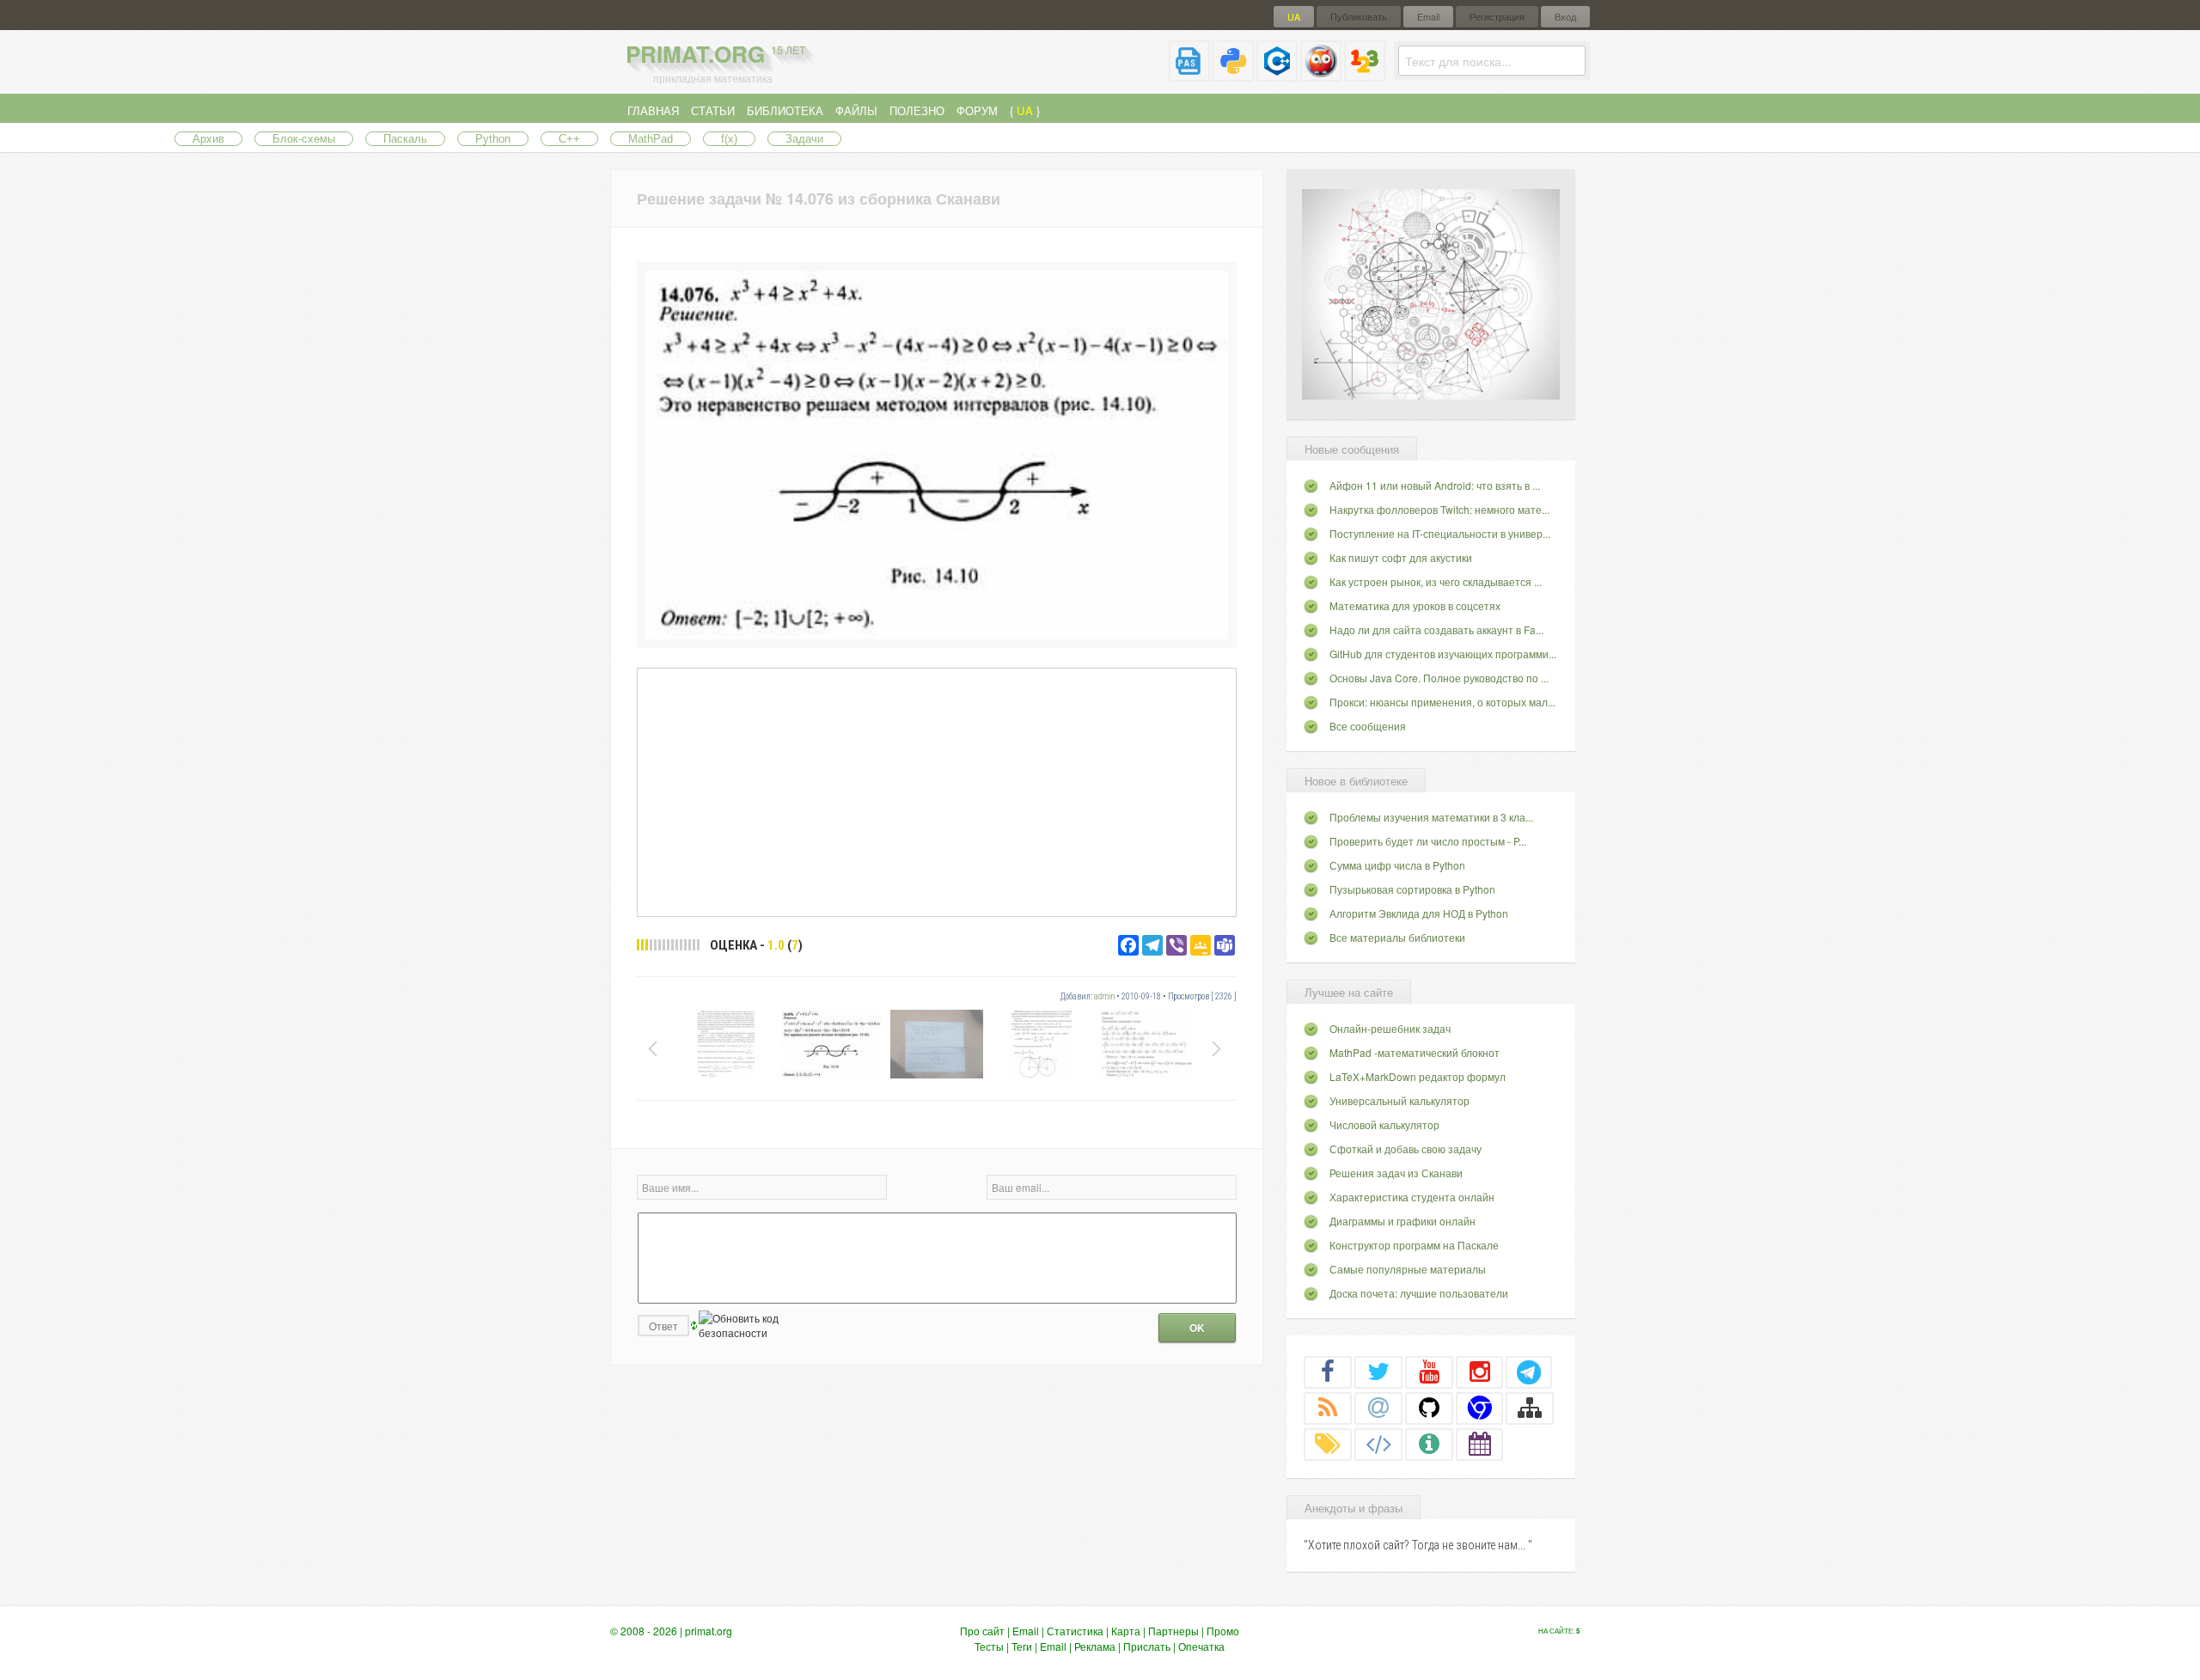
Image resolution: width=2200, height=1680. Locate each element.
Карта (1126, 1631)
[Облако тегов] (1328, 1444)
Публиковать (1359, 17)
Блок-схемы (304, 139)
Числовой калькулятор (1384, 1124)
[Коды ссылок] (1378, 1444)
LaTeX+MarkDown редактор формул (1418, 1076)
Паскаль (405, 139)
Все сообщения (1368, 726)
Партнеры (1173, 1631)
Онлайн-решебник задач (1390, 1028)
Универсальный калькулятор (1399, 1100)
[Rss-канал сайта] (1328, 1408)
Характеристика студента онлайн (1412, 1197)
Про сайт (982, 1631)
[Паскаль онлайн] (1189, 74)
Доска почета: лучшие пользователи (1419, 1293)
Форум (977, 110)
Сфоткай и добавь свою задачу (1406, 1149)
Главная (653, 110)
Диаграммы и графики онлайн (1402, 1221)
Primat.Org (715, 54)
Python (493, 139)
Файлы (856, 110)
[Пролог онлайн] (1321, 74)
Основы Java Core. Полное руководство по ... (1439, 678)
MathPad (651, 139)
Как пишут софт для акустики (1401, 557)
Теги (1022, 1646)
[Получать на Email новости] (1378, 1408)
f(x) (729, 139)
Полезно (917, 110)
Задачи (804, 139)
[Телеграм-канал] (1529, 1371)
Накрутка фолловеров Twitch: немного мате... (1439, 509)
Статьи (713, 110)
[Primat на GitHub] (1429, 1408)
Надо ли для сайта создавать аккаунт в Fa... (1436, 629)
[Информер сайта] (1429, 1444)
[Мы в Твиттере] (1378, 1371)
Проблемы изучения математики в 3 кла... (1431, 817)
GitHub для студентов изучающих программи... (1443, 654)
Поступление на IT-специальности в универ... (1440, 533)
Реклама (1095, 1646)
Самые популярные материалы (1408, 1269)
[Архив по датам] (1480, 1444)
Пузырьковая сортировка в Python (1412, 889)
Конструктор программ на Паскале (1414, 1245)
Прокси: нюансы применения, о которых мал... (1442, 702)
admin (1104, 996)
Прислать (1147, 1646)
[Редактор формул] (1365, 74)
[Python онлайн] (1233, 74)
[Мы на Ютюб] (1429, 1371)
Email (1428, 17)
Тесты (989, 1646)
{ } (1025, 110)
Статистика (1075, 1631)
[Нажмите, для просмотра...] (937, 635)
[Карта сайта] (1530, 1408)
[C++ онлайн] (1277, 74)
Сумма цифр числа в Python (1397, 865)
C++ (569, 139)
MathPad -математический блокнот (1415, 1052)
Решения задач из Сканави (1396, 1173)
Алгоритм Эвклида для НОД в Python (1419, 913)
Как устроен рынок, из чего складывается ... (1436, 581)
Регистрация (1497, 17)
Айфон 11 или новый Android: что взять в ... (1435, 485)
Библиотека (785, 110)
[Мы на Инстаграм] (1480, 1371)
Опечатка (1201, 1646)
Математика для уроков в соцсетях (1415, 605)
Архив (208, 139)
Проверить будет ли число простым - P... (1428, 841)
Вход (1565, 17)
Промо (1223, 1631)
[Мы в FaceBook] (1328, 1371)
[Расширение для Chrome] (1480, 1408)
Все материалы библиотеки (1397, 937)
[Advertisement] (937, 791)
